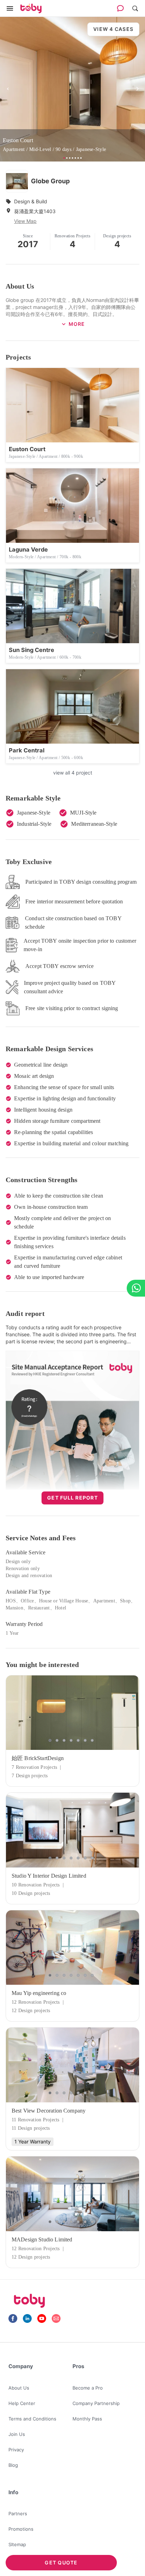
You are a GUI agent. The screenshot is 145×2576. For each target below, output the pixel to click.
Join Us (17, 2434)
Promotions (21, 2529)
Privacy (16, 2450)
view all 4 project (73, 773)
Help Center (22, 2403)
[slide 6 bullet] (87, 1740)
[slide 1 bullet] (51, 1740)
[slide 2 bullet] (58, 1740)
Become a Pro (88, 2388)
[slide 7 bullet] (94, 1740)
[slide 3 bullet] (65, 1740)
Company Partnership (96, 2403)
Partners (18, 2514)
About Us (19, 2388)
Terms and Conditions (32, 2419)
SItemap (17, 2544)
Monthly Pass (87, 2419)
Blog (13, 2465)
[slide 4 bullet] (72, 1740)
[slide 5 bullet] (80, 1740)
